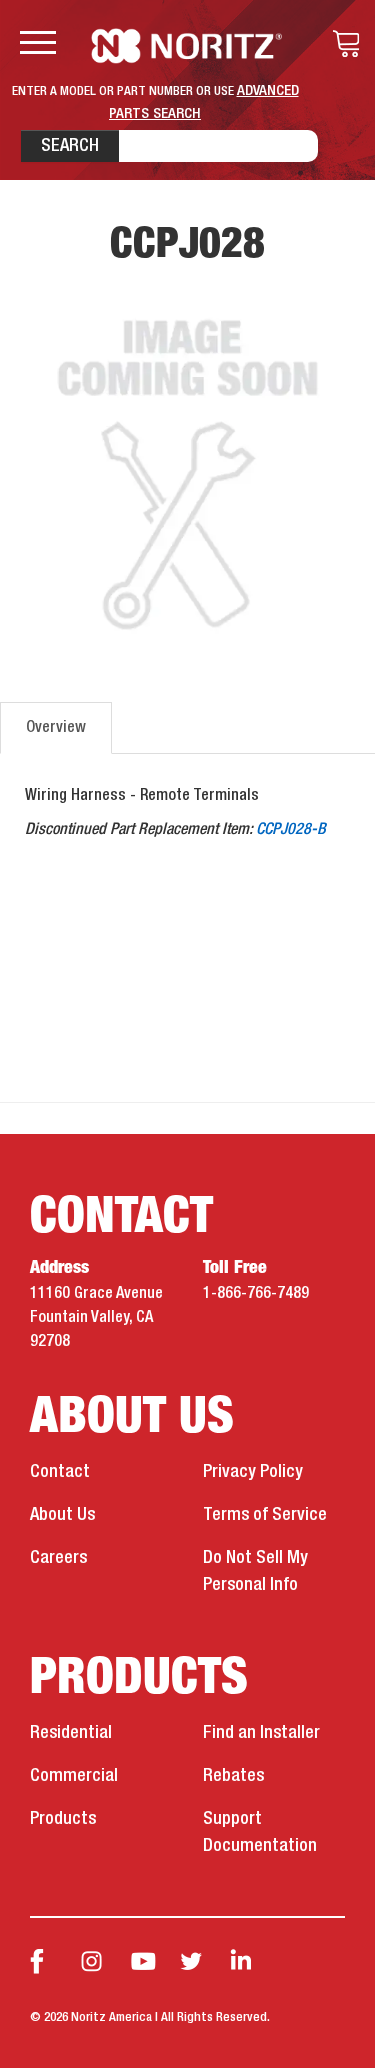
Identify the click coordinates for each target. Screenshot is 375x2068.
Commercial (74, 1776)
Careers (58, 1558)
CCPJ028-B (291, 830)
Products (63, 1819)
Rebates (233, 1776)
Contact (60, 1472)
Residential (71, 1733)
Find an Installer (261, 1733)
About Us (62, 1515)
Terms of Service (265, 1515)
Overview (56, 728)
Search (70, 146)
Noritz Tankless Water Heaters (187, 46)
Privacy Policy (253, 1472)
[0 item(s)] (341, 44)
